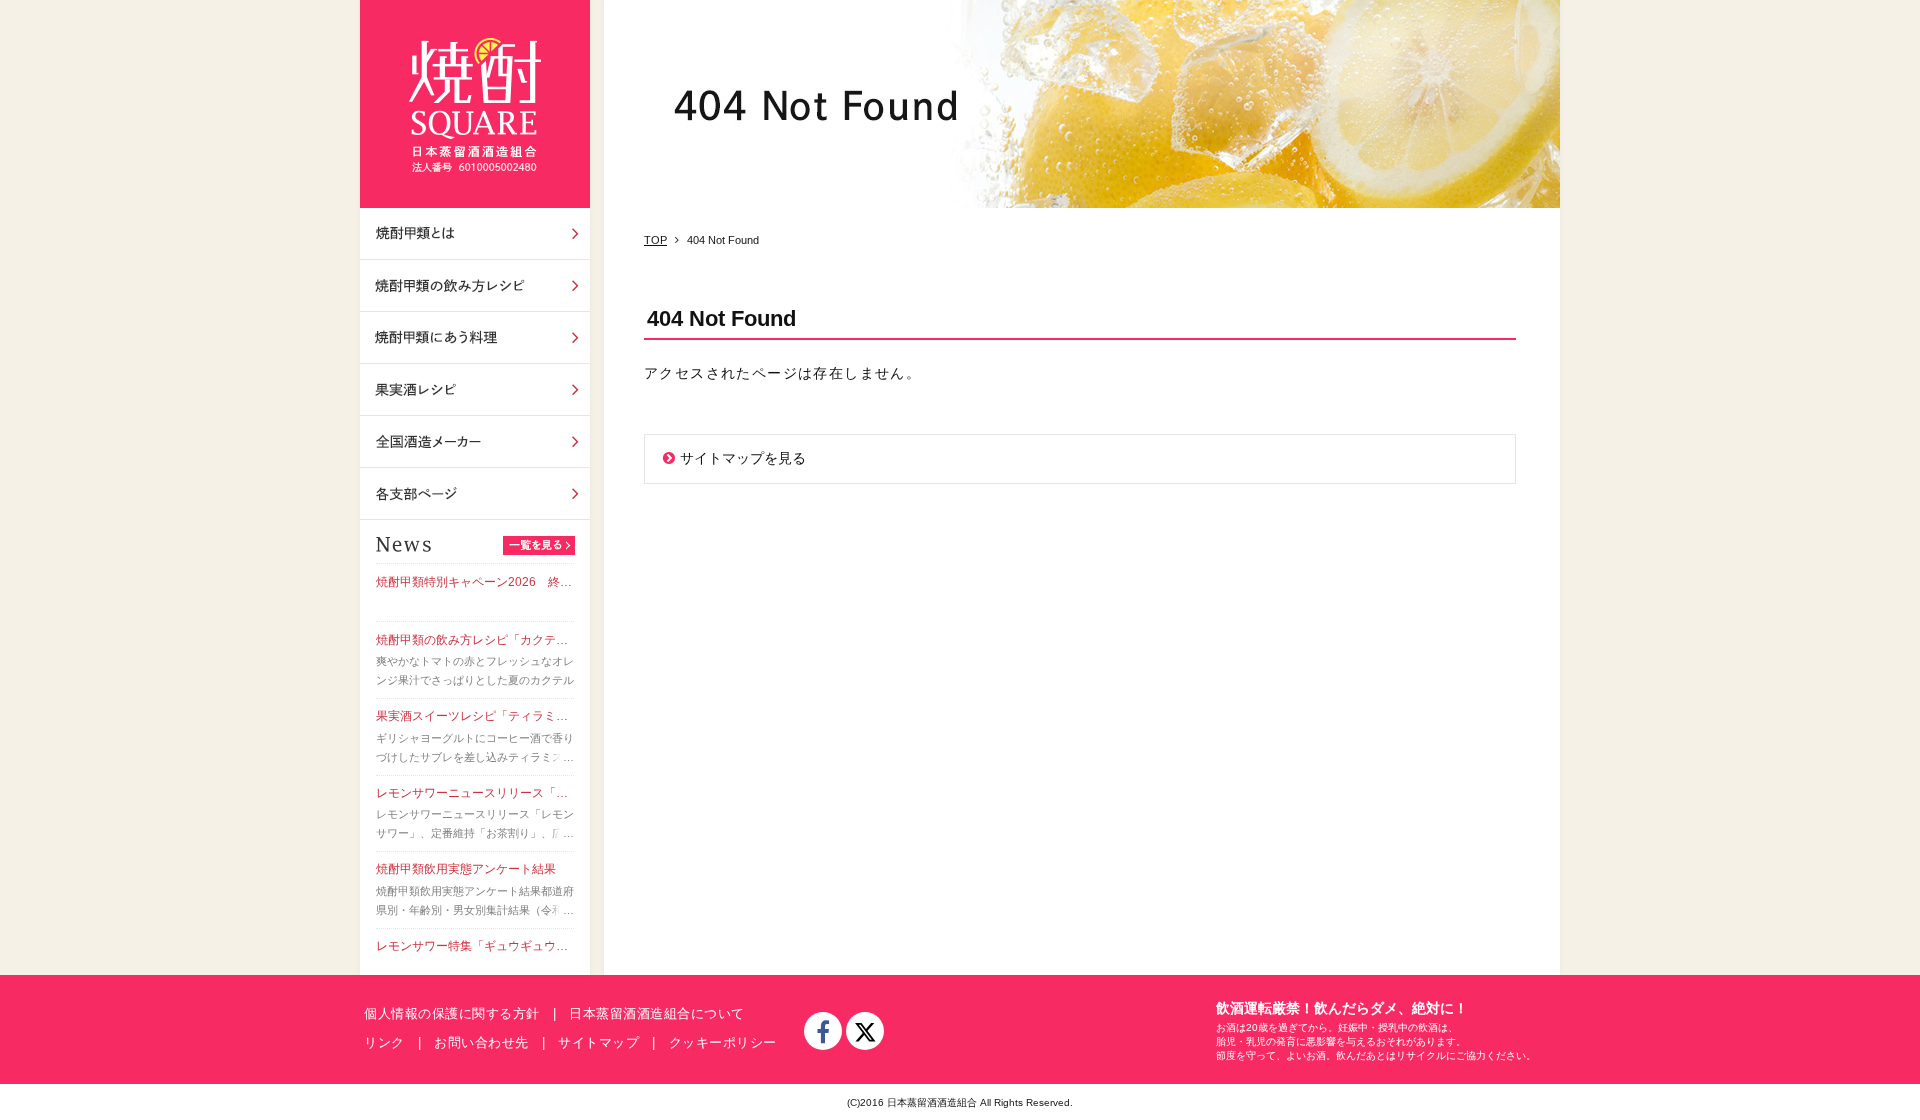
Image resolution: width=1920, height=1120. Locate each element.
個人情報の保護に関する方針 (452, 1013)
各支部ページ (475, 493)
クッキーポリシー (723, 1042)
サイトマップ (598, 1042)
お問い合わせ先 (481, 1042)
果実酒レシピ (475, 389)
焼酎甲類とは (475, 233)
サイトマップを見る (743, 458)
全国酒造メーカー (475, 441)
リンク (384, 1042)
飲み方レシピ (475, 285)
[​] (823, 1031)
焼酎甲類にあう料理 (475, 337)
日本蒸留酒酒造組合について (657, 1013)
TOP (655, 240)
